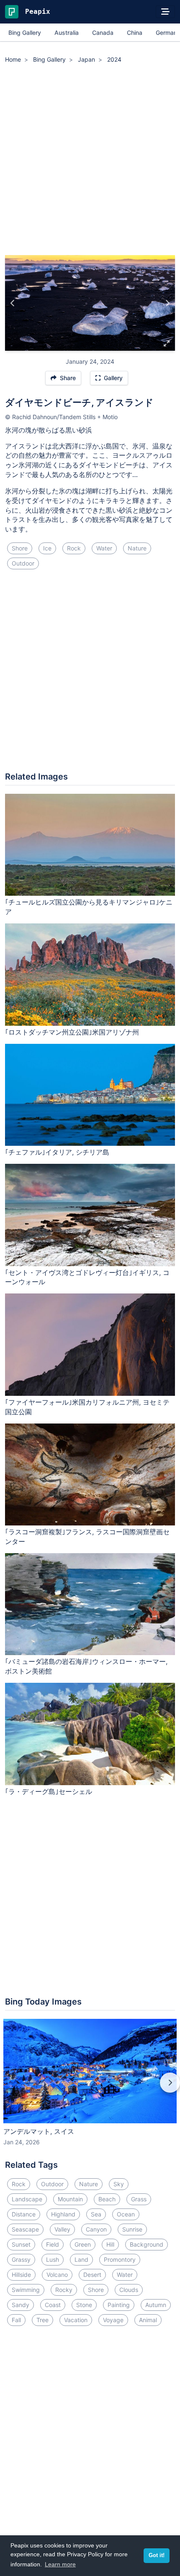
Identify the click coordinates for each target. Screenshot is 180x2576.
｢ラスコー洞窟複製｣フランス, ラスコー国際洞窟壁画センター (87, 1537)
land (81, 2259)
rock (74, 548)
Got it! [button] (157, 2555)
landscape (27, 2199)
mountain (70, 2199)
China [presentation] (135, 33)
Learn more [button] (60, 2564)
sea (96, 2214)
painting (119, 2305)
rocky (64, 2290)
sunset (21, 2244)
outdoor (23, 563)
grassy (21, 2259)
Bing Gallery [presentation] (25, 33)
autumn (156, 2305)
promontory (120, 2259)
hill (110, 2244)
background (147, 2244)
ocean (126, 2214)
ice (47, 548)
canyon (96, 2229)
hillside (21, 2275)
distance (24, 2214)
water (104, 548)
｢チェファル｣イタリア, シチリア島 (57, 1152)
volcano (57, 2275)
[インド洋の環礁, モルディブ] (13, 303)
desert (92, 2275)
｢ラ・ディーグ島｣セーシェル (49, 1791)
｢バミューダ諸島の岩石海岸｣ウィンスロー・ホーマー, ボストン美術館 (86, 1666)
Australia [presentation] (67, 33)
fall (16, 2320)
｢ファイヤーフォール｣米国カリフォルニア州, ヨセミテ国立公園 (87, 1407)
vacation (76, 2320)
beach (107, 2199)
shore (20, 548)
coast (53, 2305)
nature (137, 548)
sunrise (132, 2229)
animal (148, 2320)
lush (53, 2259)
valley (62, 2229)
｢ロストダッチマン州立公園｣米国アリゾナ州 (72, 1032)
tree (42, 2320)
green (83, 2244)
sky (119, 2184)
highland (63, 2214)
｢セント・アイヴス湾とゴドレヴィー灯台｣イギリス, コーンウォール (87, 1277)
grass (139, 2199)
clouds (129, 2290)
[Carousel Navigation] (90, 2088)
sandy (21, 2305)
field (53, 2244)
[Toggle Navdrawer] (165, 12)
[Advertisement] (90, 161)
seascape (25, 2229)
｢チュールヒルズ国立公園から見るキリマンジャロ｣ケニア (89, 907)
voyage (113, 2320)
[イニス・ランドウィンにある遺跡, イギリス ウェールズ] (167, 303)
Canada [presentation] (103, 33)
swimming (26, 2290)
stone (84, 2305)
